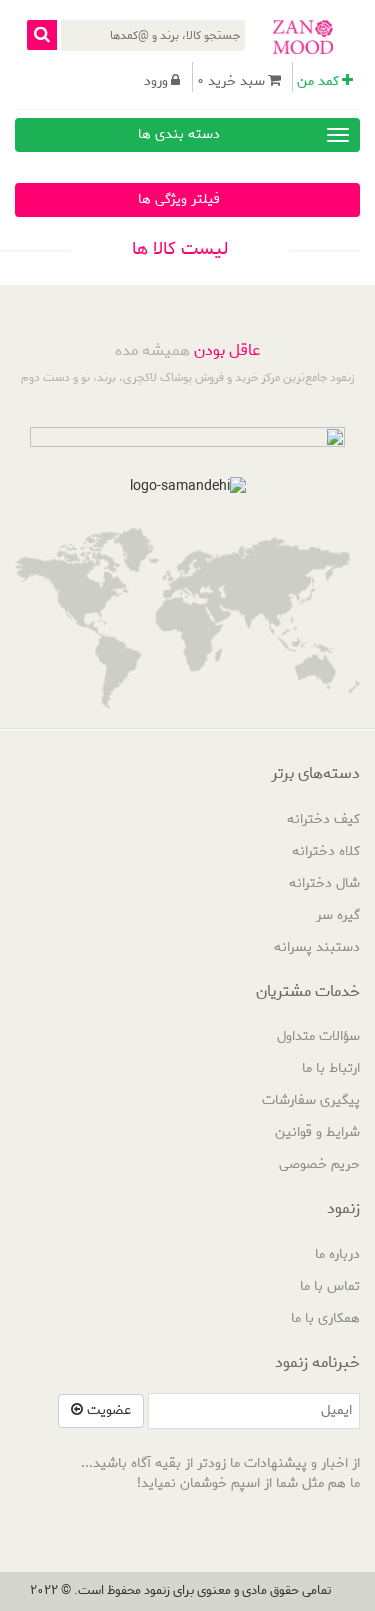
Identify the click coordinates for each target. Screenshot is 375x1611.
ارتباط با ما (331, 1068)
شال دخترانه (324, 883)
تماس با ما (330, 1286)
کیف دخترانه (323, 819)
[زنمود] (303, 37)
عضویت (107, 1410)
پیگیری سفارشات (311, 1100)
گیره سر (338, 915)
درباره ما (337, 1254)
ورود (156, 82)
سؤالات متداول (318, 1036)
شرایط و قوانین (317, 1132)
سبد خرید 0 (231, 82)
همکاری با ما (325, 1318)
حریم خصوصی (319, 1164)
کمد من (318, 82)
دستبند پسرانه (317, 947)
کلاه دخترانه (326, 851)
